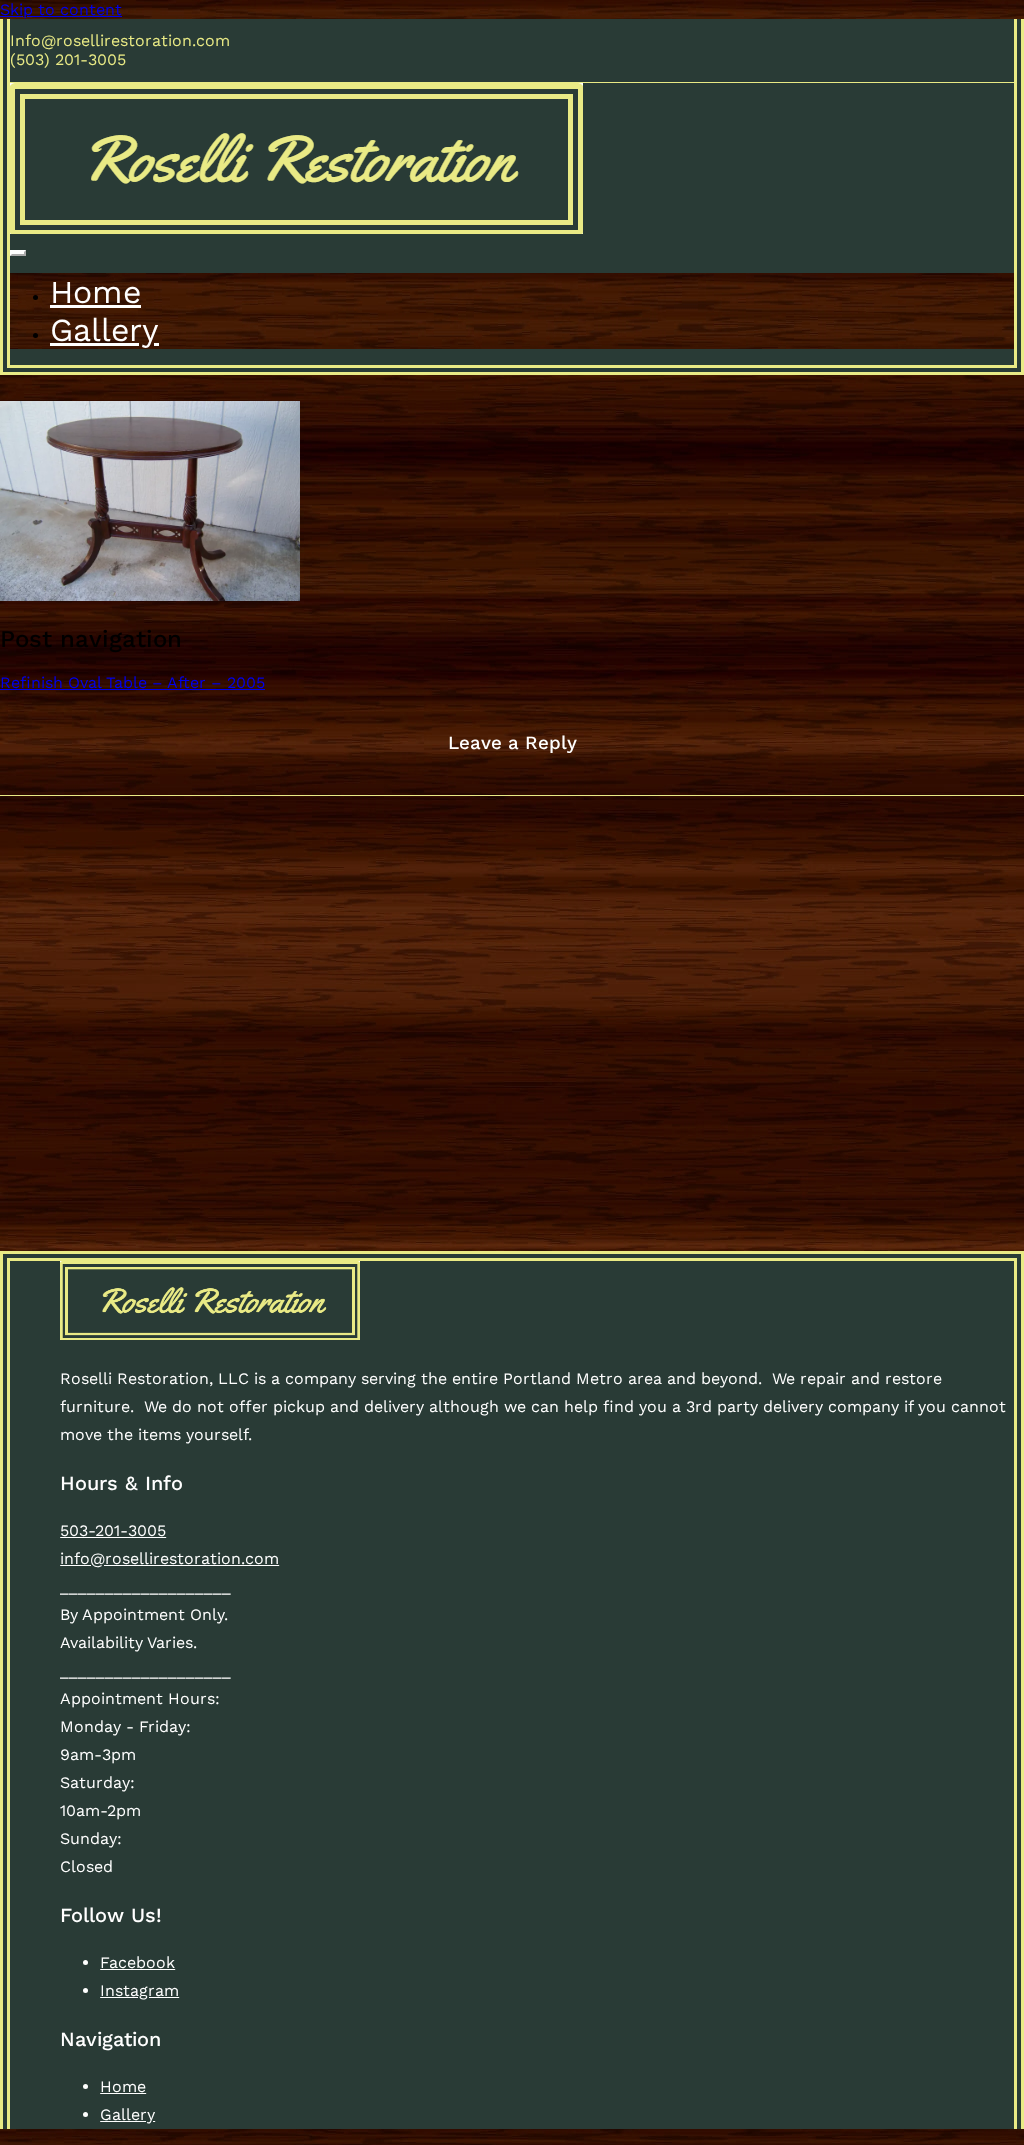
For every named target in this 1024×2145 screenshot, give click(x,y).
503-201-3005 (113, 1530)
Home (95, 292)
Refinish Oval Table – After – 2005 (132, 682)
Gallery (104, 330)
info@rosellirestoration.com (169, 1558)
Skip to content (61, 9)
